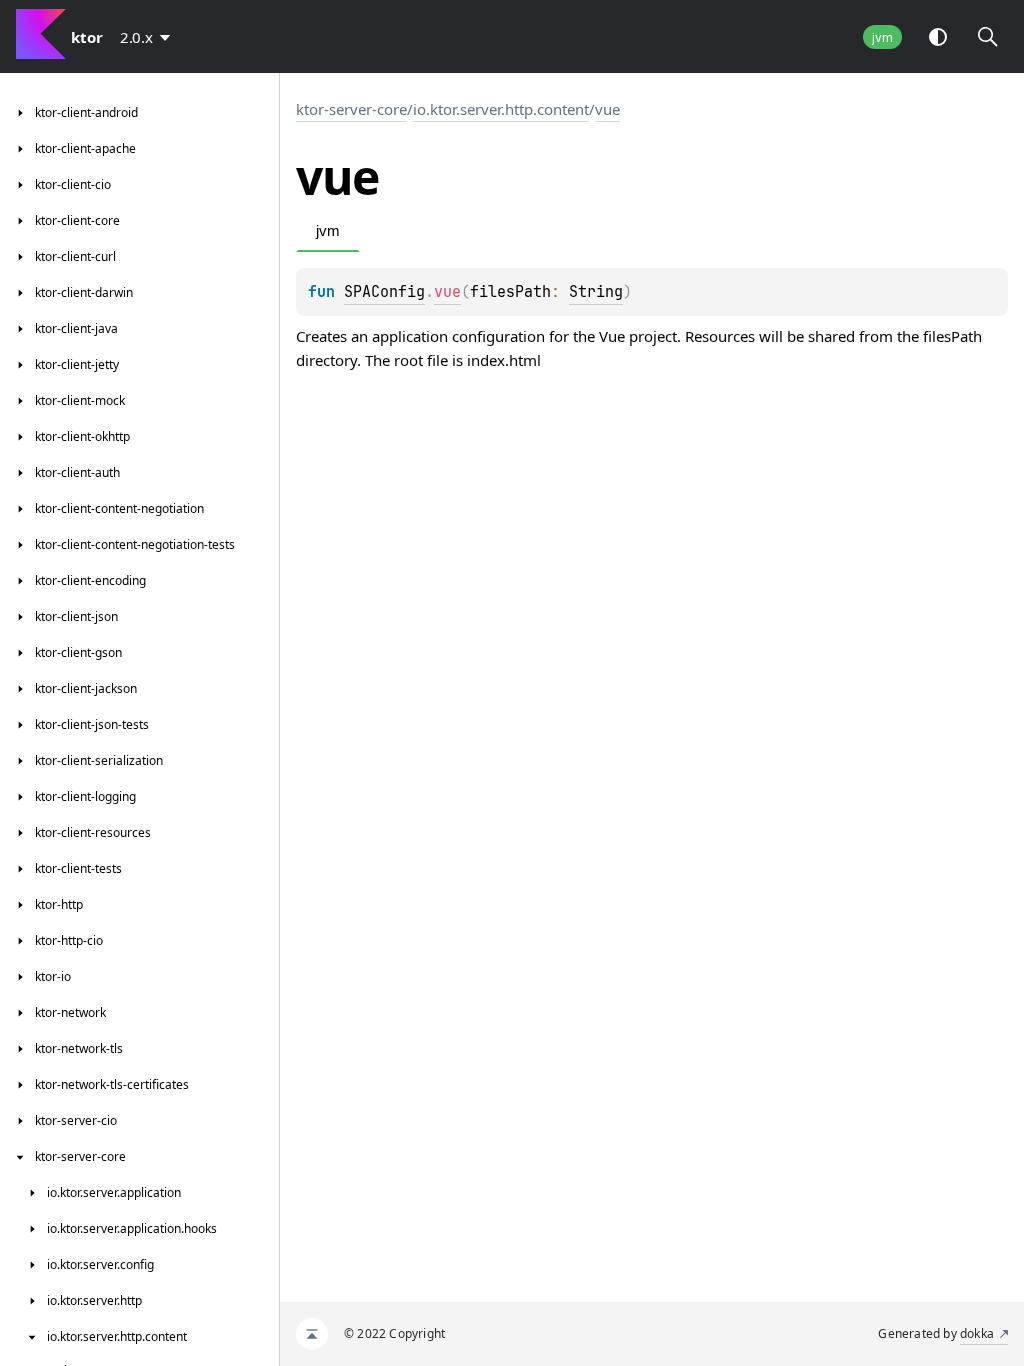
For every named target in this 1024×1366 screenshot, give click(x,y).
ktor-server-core (351, 109)
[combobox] (149, 37)
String (596, 292)
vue (607, 109)
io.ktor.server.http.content (501, 109)
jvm (882, 37)
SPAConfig (384, 292)
